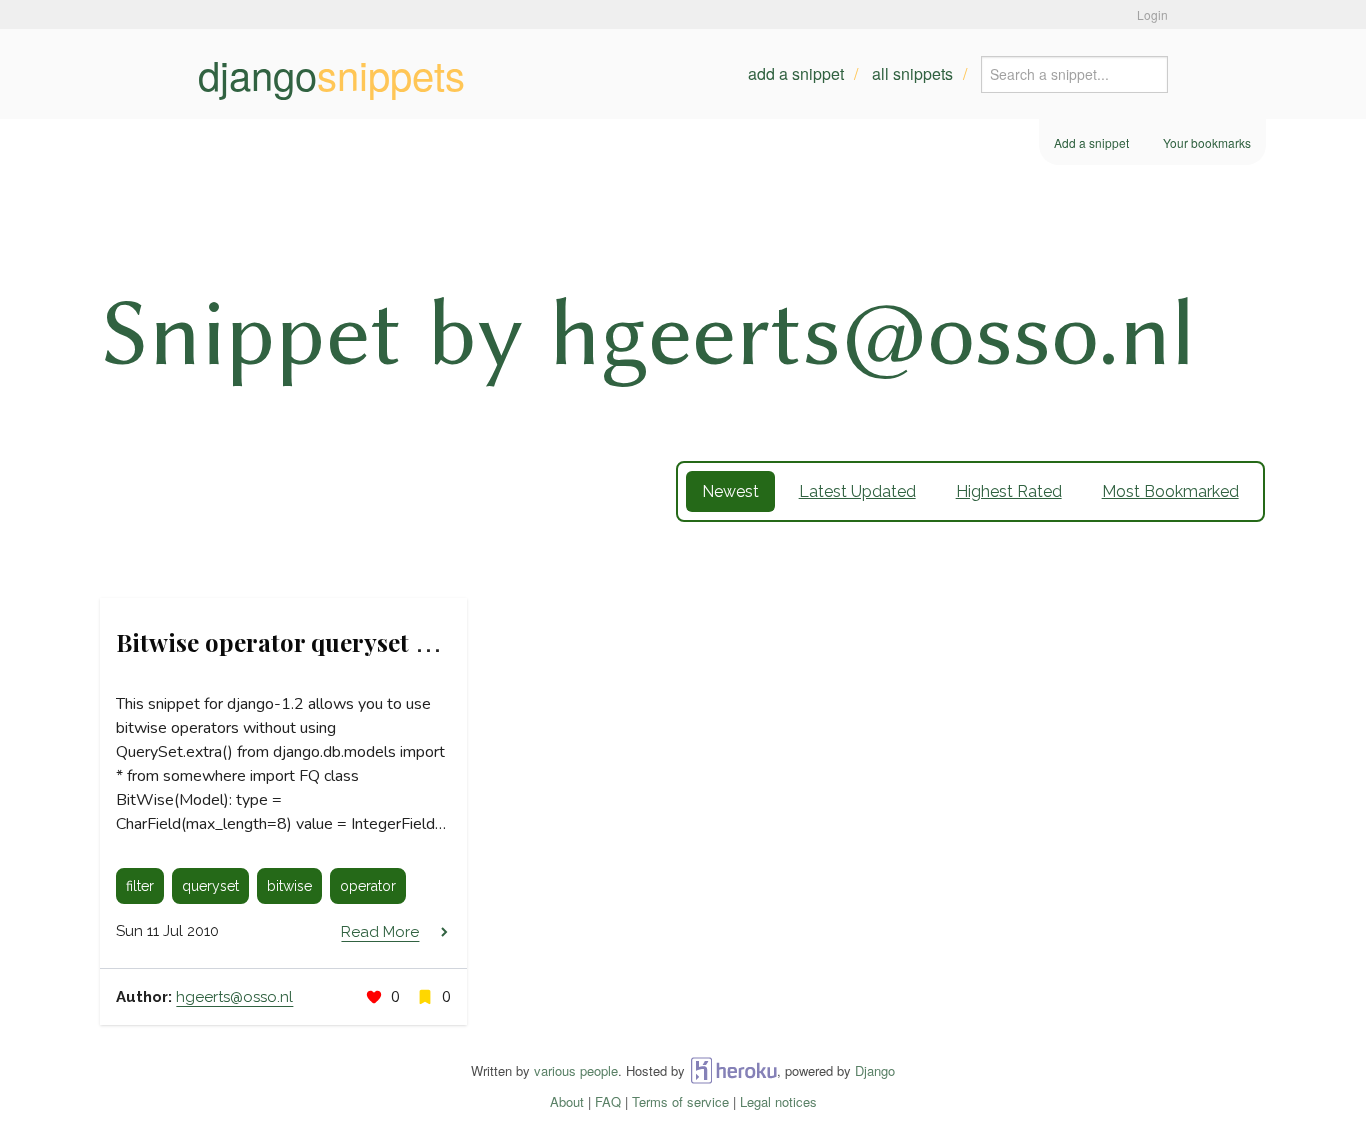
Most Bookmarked (1170, 491)
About (567, 1101)
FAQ (608, 1101)
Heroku (733, 1070)
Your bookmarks (1207, 142)
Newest (730, 491)
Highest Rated (1009, 491)
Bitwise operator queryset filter (294, 642)
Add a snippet (796, 73)
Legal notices (778, 1101)
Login (1152, 14)
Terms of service (680, 1101)
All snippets (912, 73)
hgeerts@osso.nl (234, 997)
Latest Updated (857, 491)
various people (576, 1070)
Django (875, 1070)
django (331, 74)
